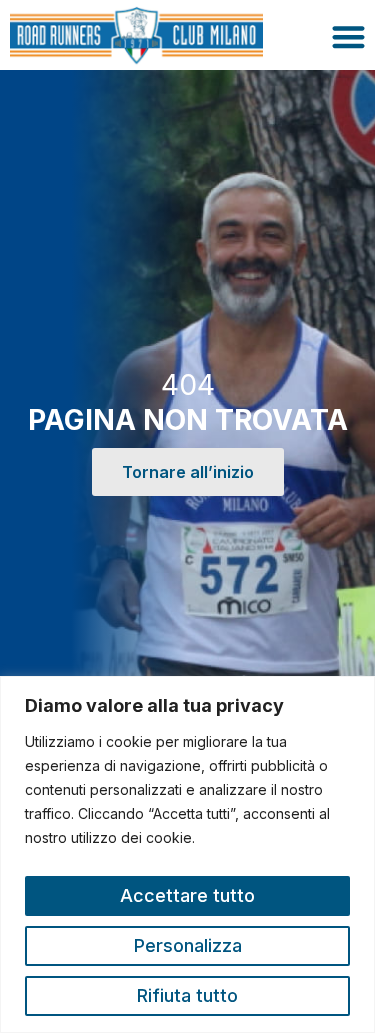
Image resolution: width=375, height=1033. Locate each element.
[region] (187, 854)
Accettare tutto (187, 895)
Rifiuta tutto (187, 995)
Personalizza (188, 945)
